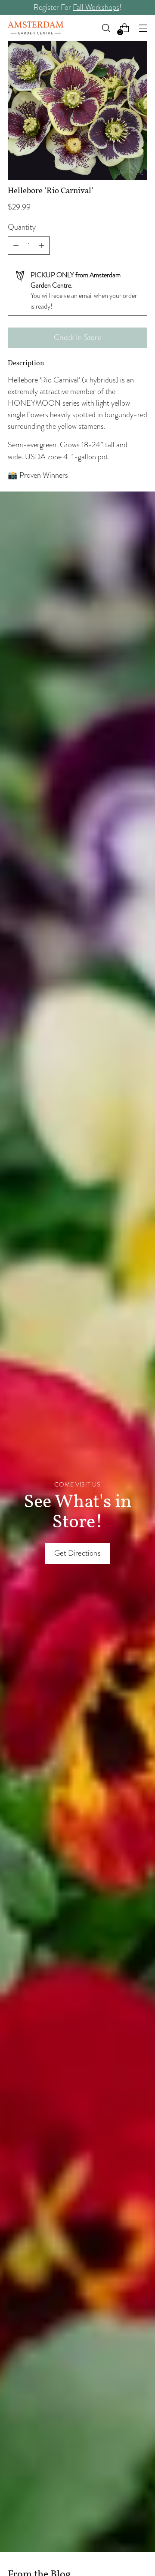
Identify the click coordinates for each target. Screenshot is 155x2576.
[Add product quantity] (16, 246)
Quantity (22, 227)
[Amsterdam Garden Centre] (36, 28)
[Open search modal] (106, 28)
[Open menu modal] (143, 28)
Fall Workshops (96, 7)
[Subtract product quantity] (42, 246)
